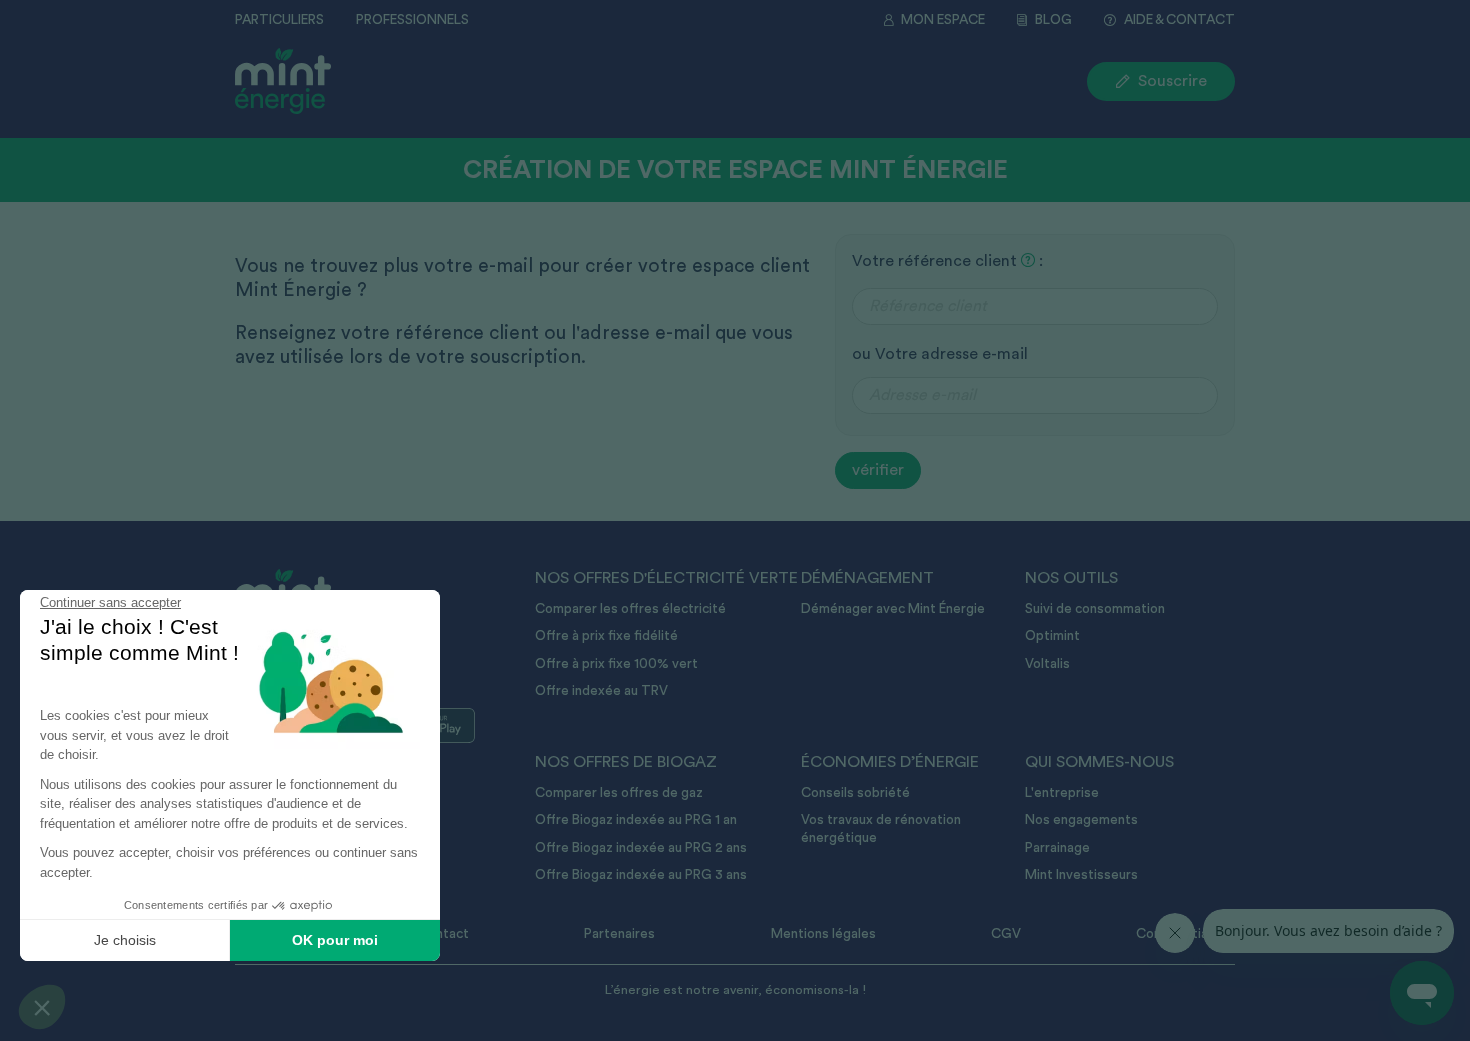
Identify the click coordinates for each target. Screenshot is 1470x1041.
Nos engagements (1081, 820)
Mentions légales (823, 934)
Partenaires (619, 934)
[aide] (1028, 261)
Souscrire (1172, 81)
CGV (1006, 934)
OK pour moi (335, 940)
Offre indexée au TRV (601, 691)
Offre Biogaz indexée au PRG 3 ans (641, 875)
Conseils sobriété (855, 793)
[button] (42, 1007)
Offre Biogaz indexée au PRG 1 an (636, 820)
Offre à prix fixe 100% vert (616, 664)
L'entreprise (1062, 793)
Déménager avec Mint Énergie (893, 609)
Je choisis (125, 940)
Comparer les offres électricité (630, 609)
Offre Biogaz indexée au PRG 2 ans (641, 848)
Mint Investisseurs (1081, 875)
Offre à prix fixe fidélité (606, 636)
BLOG (1053, 20)
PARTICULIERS (279, 20)
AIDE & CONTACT (1179, 20)
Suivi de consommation (1095, 609)
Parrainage (1057, 848)
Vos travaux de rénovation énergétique (881, 829)
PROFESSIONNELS (412, 20)
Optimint (1052, 636)
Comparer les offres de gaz (619, 793)
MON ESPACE (943, 20)
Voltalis (1047, 664)
